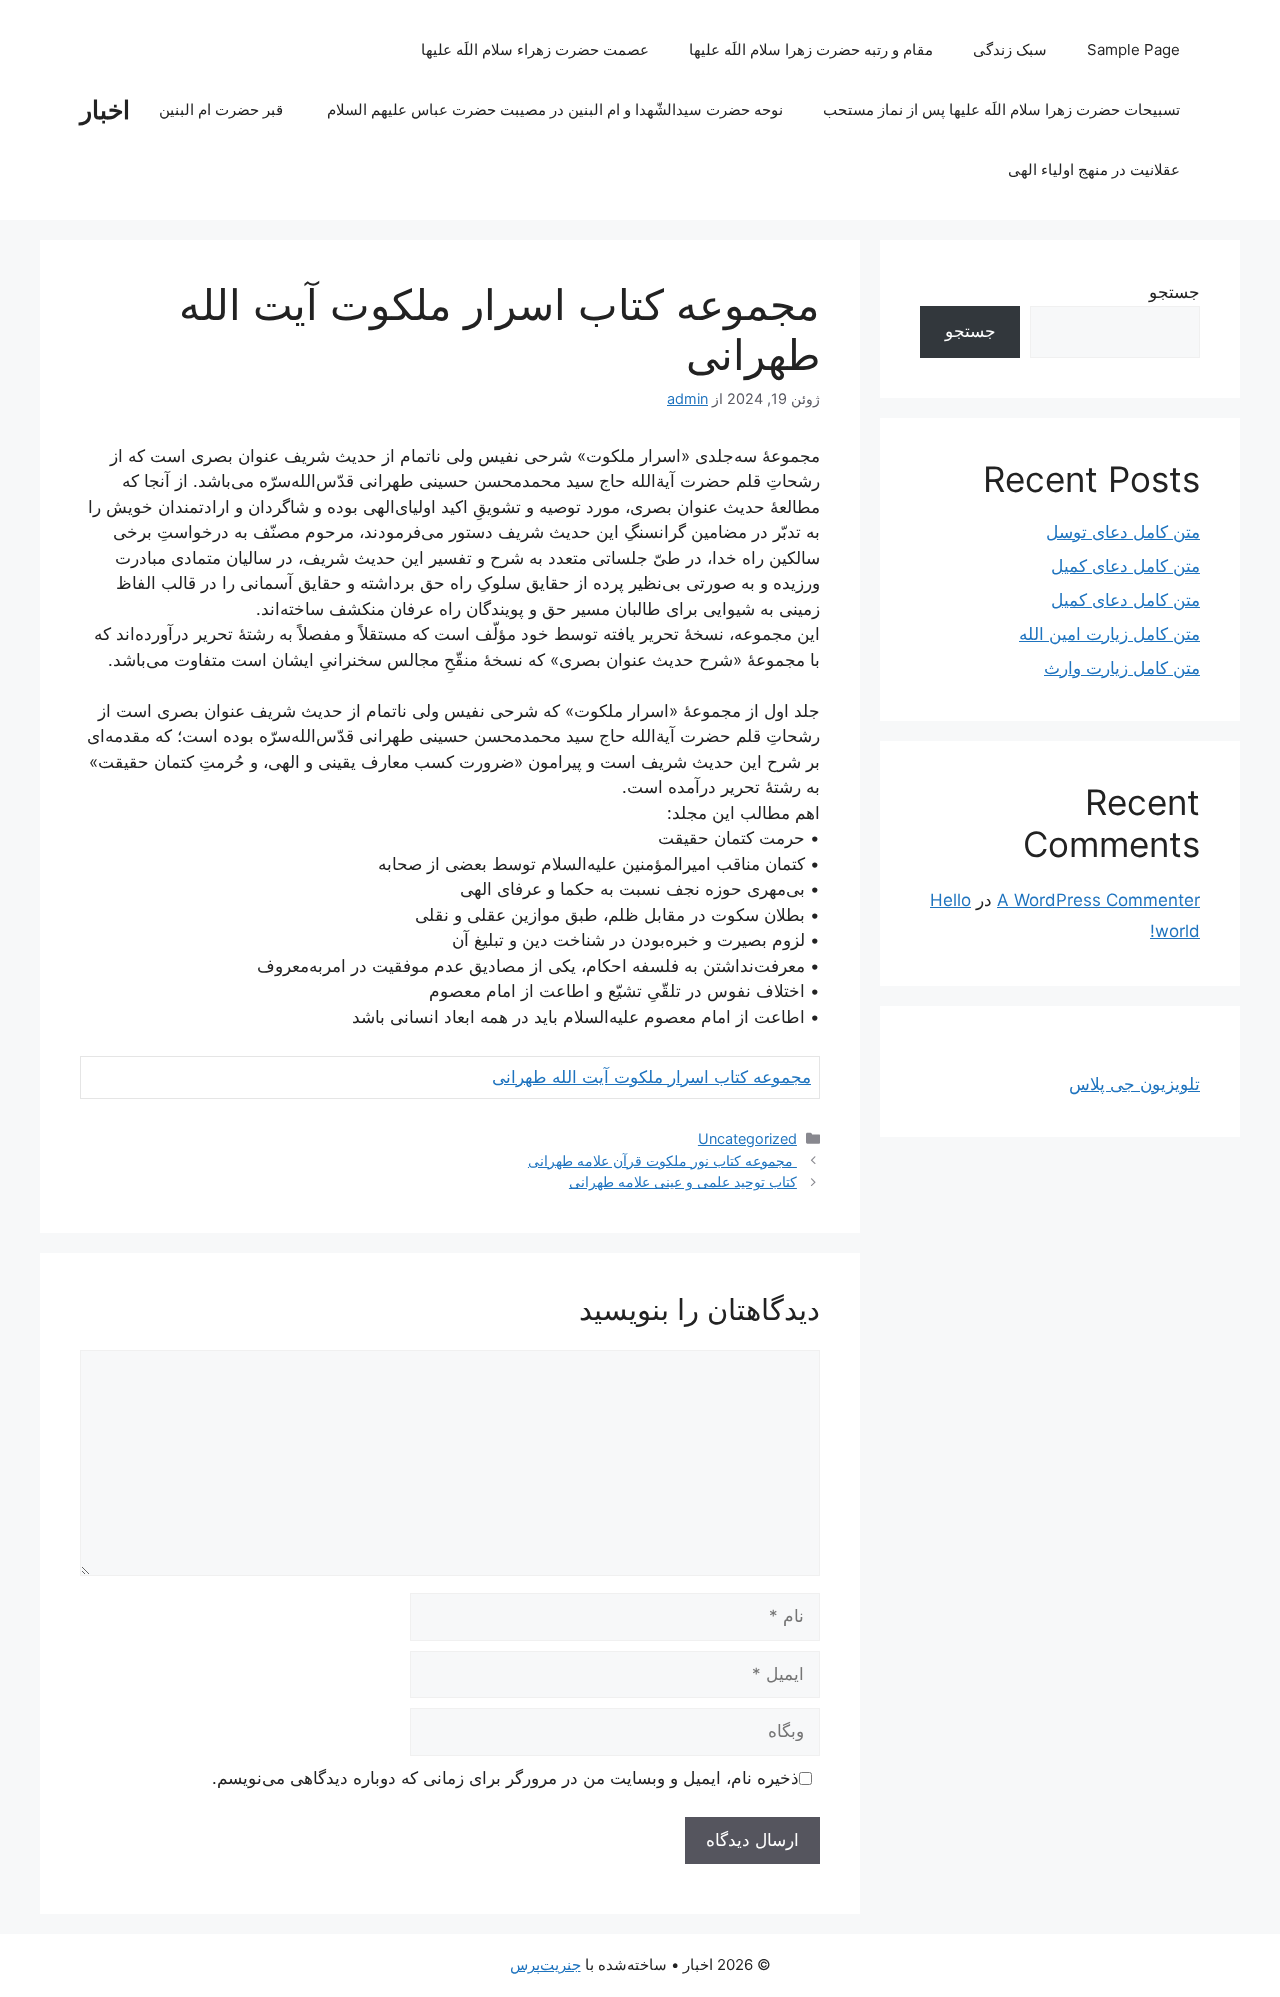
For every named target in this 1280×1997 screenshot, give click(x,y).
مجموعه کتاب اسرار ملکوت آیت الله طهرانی (651, 1077)
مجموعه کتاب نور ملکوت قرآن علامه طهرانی (662, 1160)
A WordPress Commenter (1098, 900)
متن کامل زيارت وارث (1122, 668)
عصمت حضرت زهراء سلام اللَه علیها (535, 49)
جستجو (1174, 292)
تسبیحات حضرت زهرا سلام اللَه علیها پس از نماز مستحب (1001, 109)
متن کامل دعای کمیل (1125, 566)
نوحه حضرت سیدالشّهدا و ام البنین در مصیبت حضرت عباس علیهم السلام (555, 109)
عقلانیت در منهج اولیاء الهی (1094, 169)
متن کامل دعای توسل (1123, 532)
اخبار (105, 110)
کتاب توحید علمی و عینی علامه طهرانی (683, 1181)
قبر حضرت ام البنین (223, 109)
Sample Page (1133, 49)
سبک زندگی (1010, 49)
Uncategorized (747, 1138)
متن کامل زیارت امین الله (1109, 634)
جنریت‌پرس (545, 1964)
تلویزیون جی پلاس (1134, 1084)
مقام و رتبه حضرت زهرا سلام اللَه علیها (811, 49)
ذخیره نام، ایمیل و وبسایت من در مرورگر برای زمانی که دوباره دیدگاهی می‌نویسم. (505, 1778)
